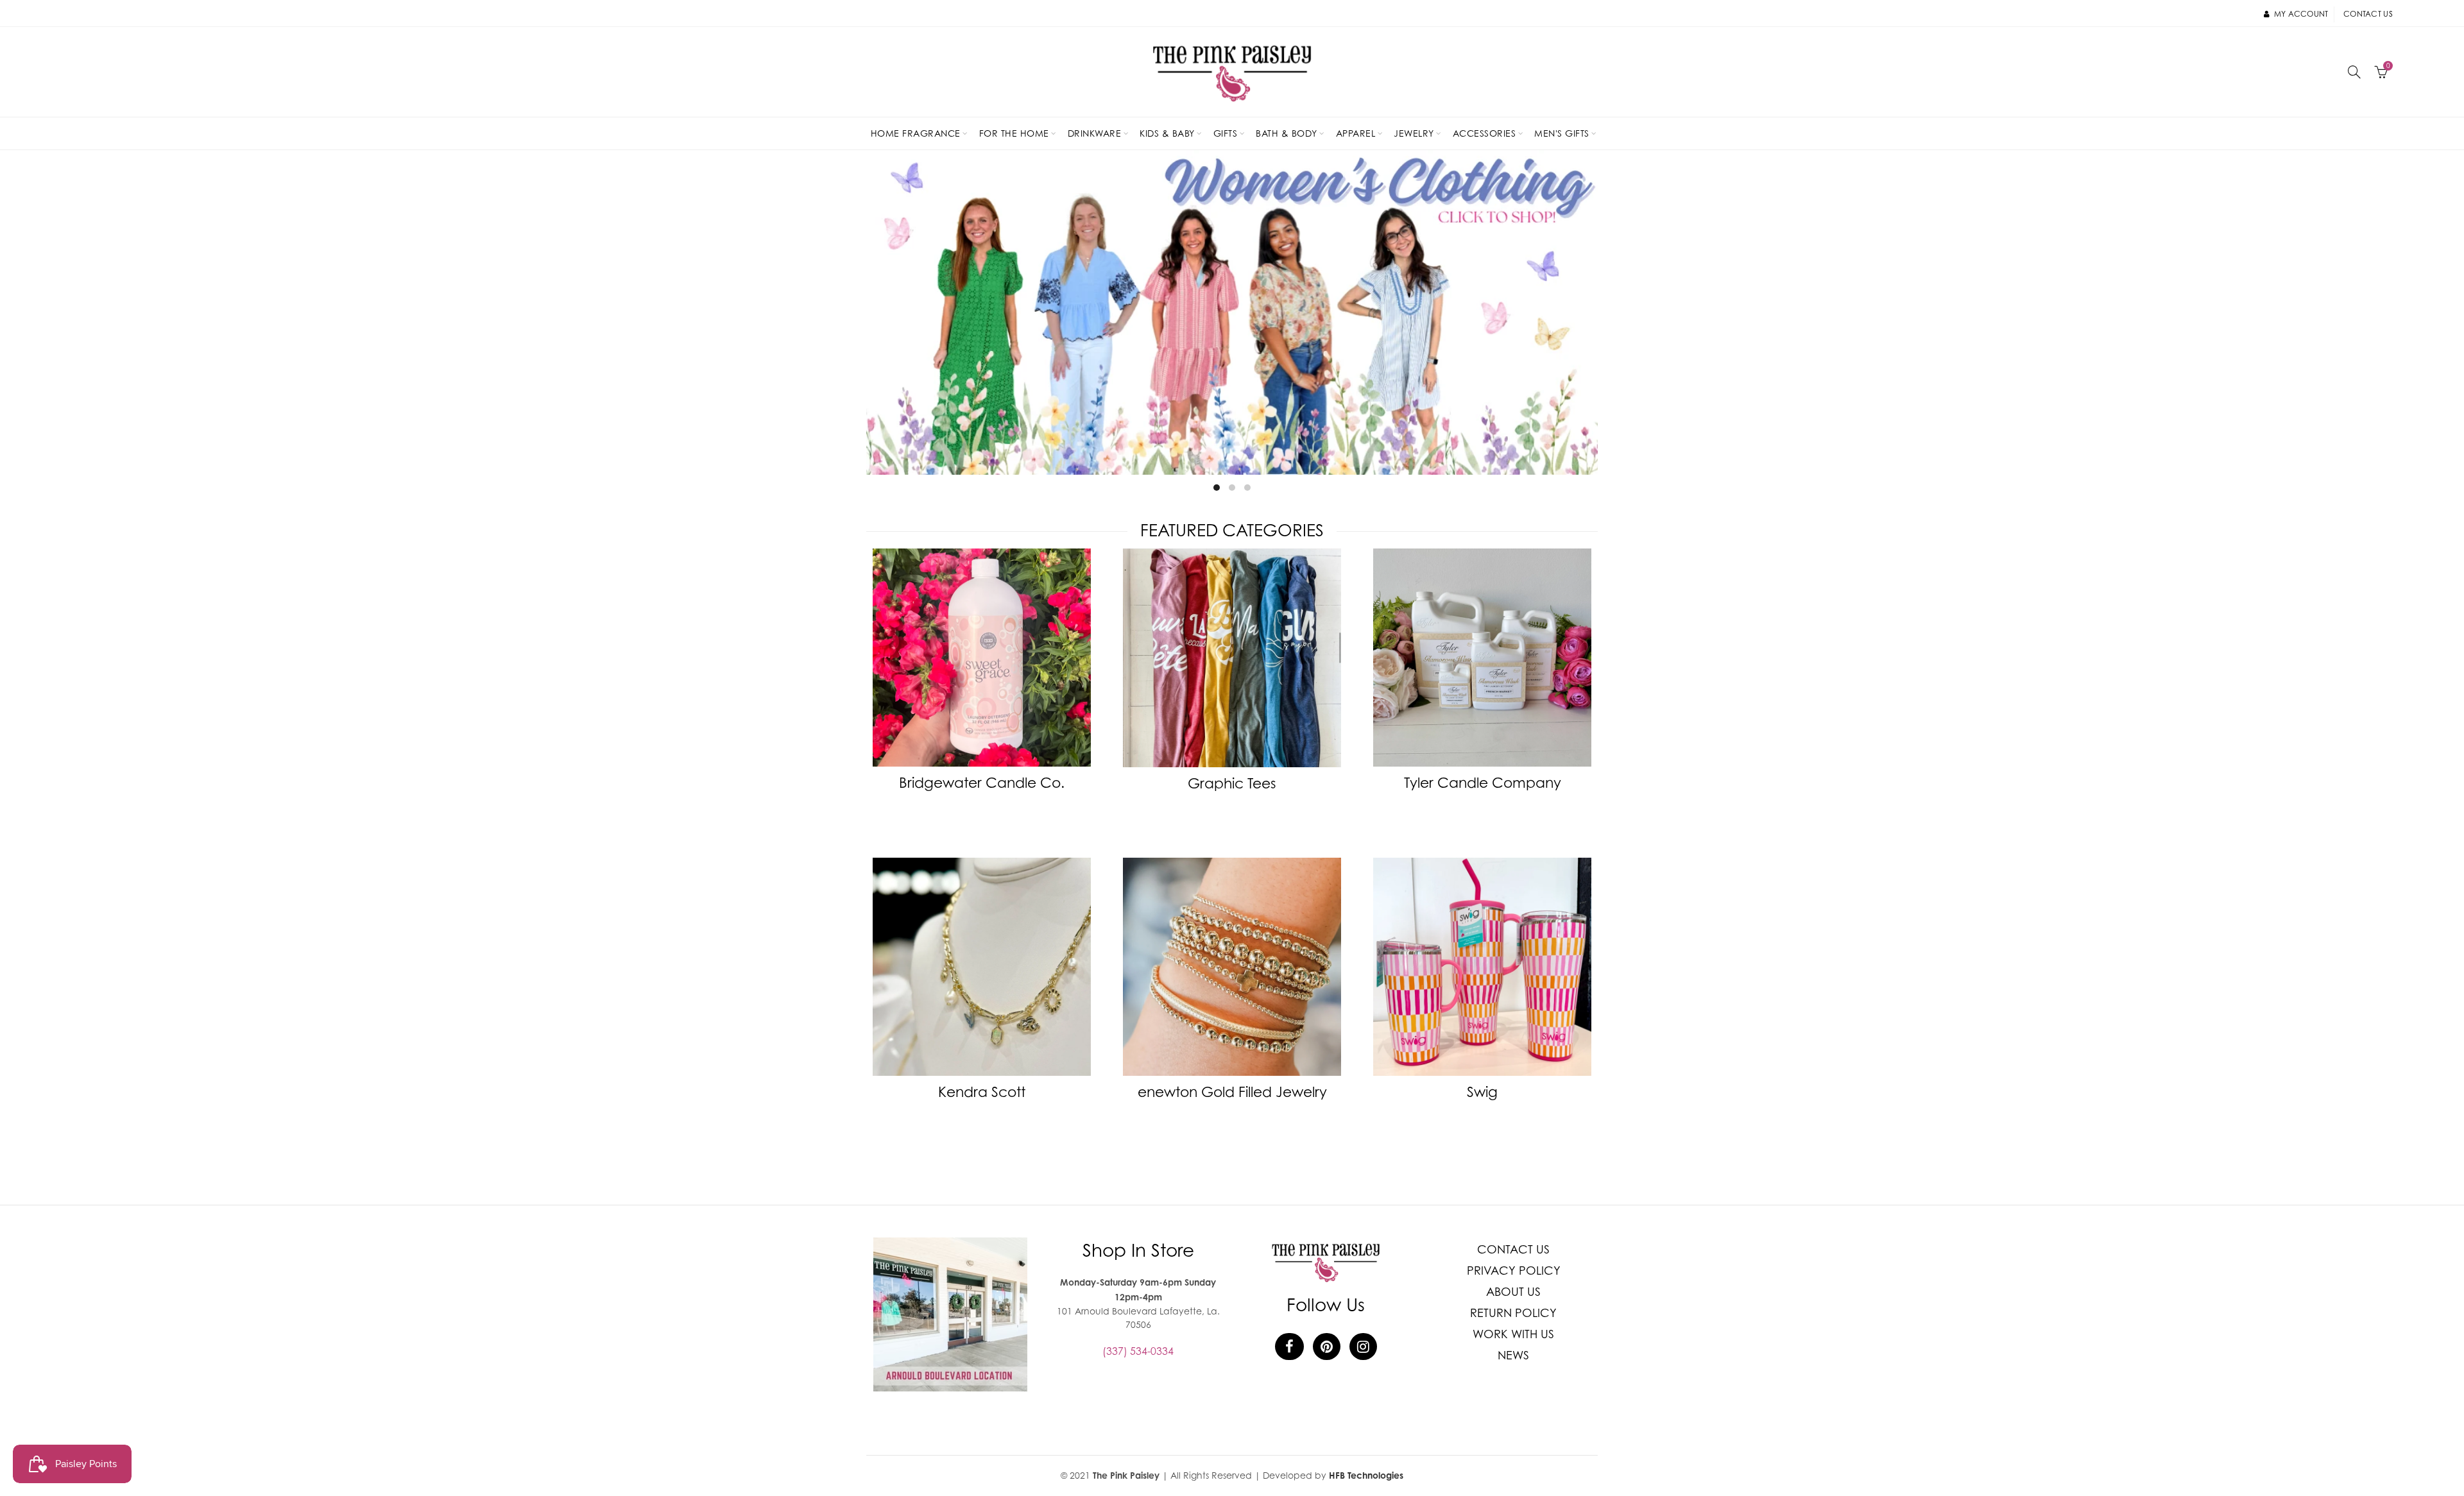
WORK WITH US (1513, 1334)
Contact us (2368, 14)
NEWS (1513, 1355)
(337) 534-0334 (1138, 1351)
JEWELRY (1414, 133)
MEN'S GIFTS (1562, 133)
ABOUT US (1513, 1292)
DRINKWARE (1095, 133)
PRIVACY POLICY (1514, 1271)
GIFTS (1226, 133)
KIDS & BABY (1167, 133)
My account (2301, 14)
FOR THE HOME (1014, 133)
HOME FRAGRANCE (916, 133)
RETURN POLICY (1513, 1313)
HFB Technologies (1366, 1475)
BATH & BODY (1287, 133)
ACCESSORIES (1484, 133)
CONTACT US (1513, 1249)
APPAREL (1356, 133)
